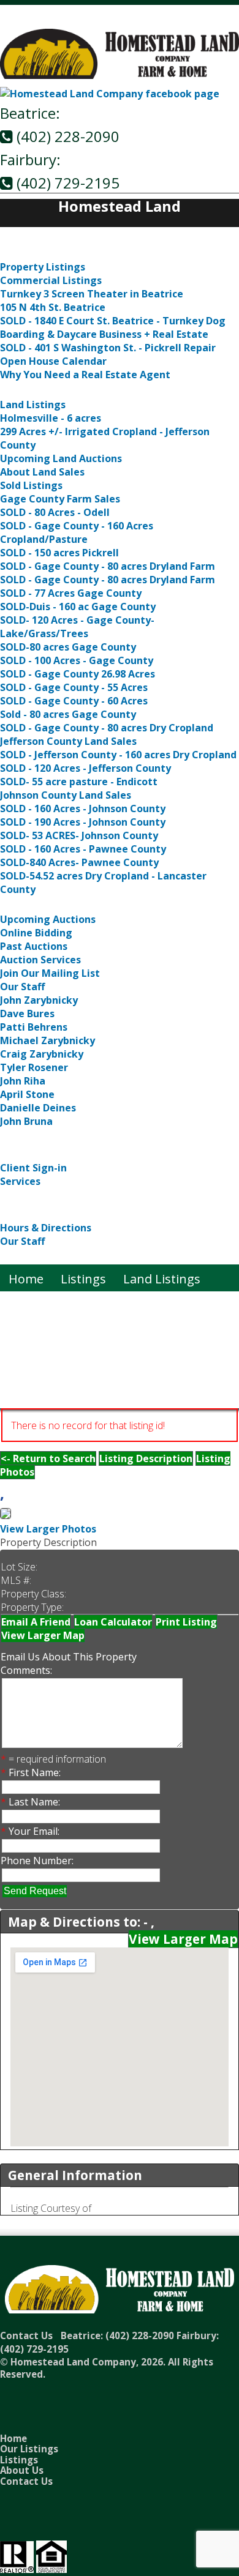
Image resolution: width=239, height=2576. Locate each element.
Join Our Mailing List (50, 973)
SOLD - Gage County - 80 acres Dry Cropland (107, 728)
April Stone (27, 1094)
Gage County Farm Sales (60, 499)
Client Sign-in (33, 1168)
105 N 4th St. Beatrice (53, 307)
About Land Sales (42, 472)
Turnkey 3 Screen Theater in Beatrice (92, 294)
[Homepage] (120, 76)
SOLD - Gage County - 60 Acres (74, 701)
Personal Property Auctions (80, 1136)
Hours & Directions (46, 1228)
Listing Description (146, 1458)
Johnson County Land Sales (66, 795)
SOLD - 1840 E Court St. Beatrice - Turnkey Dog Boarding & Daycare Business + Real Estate (113, 327)
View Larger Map (43, 1635)
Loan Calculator (113, 1622)
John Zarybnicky (39, 1000)
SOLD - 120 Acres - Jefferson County (85, 768)
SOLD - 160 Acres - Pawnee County (83, 849)
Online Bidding (36, 933)
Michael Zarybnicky (47, 1040)
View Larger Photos (48, 1529)
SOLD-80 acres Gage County (68, 647)
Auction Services (40, 960)
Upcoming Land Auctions (61, 458)
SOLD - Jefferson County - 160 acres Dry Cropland (118, 755)
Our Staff (22, 987)
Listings (23, 252)
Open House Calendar (53, 361)
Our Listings (29, 2449)
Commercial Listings (51, 280)
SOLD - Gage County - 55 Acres (74, 687)
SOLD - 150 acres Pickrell (59, 553)
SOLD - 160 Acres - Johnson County (83, 808)
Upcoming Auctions (48, 919)
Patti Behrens (34, 1027)
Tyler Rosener (34, 1067)
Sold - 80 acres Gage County (68, 714)
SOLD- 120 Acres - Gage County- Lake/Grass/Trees (77, 627)
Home (17, 235)
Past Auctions (34, 946)
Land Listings (39, 390)
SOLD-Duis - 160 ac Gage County (78, 607)
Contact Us (32, 1256)
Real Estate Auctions (59, 904)
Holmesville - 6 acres (51, 418)
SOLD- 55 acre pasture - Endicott (79, 782)
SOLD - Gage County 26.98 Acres (78, 674)
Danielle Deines (38, 1108)
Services (20, 1181)
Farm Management (55, 1153)
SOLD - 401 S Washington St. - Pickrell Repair (108, 348)
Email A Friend (36, 1622)
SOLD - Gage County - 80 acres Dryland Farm (108, 566)
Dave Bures (27, 1014)
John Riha (23, 1081)
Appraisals (31, 1196)
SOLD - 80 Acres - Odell (55, 512)
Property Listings (43, 267)
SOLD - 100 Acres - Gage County (77, 660)
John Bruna (26, 1121)
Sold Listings (31, 485)
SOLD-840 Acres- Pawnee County (79, 862)
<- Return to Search (48, 1458)
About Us (27, 1213)
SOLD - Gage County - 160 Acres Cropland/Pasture (77, 532)
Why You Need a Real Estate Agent (85, 375)
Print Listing (186, 1622)
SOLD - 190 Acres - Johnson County (83, 822)
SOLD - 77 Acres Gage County (71, 593)
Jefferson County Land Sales (68, 741)
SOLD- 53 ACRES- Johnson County (79, 835)
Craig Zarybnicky (42, 1054)
